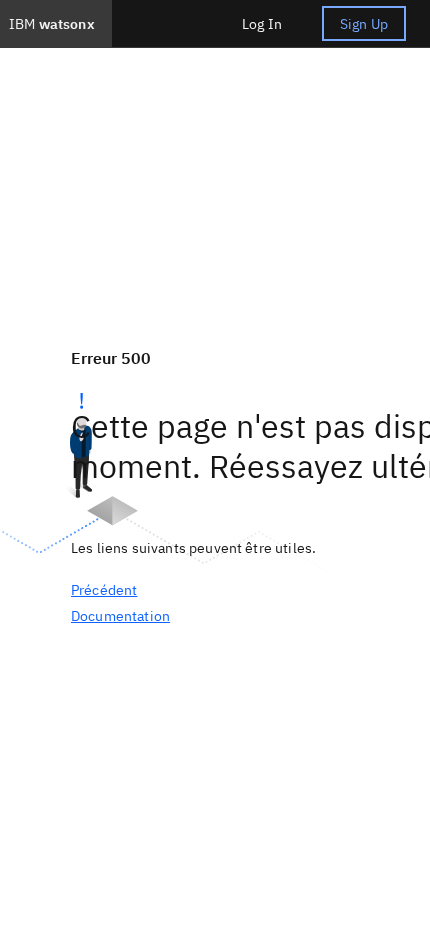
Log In (262, 24)
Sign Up (364, 24)
